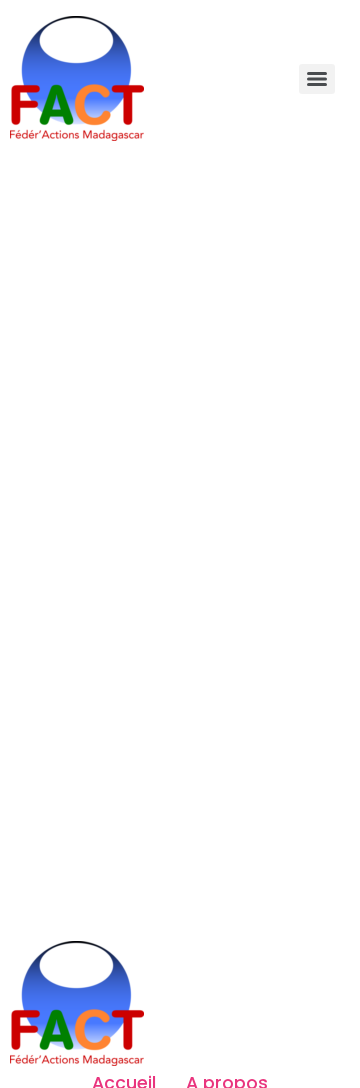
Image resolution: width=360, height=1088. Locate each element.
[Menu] (317, 79)
